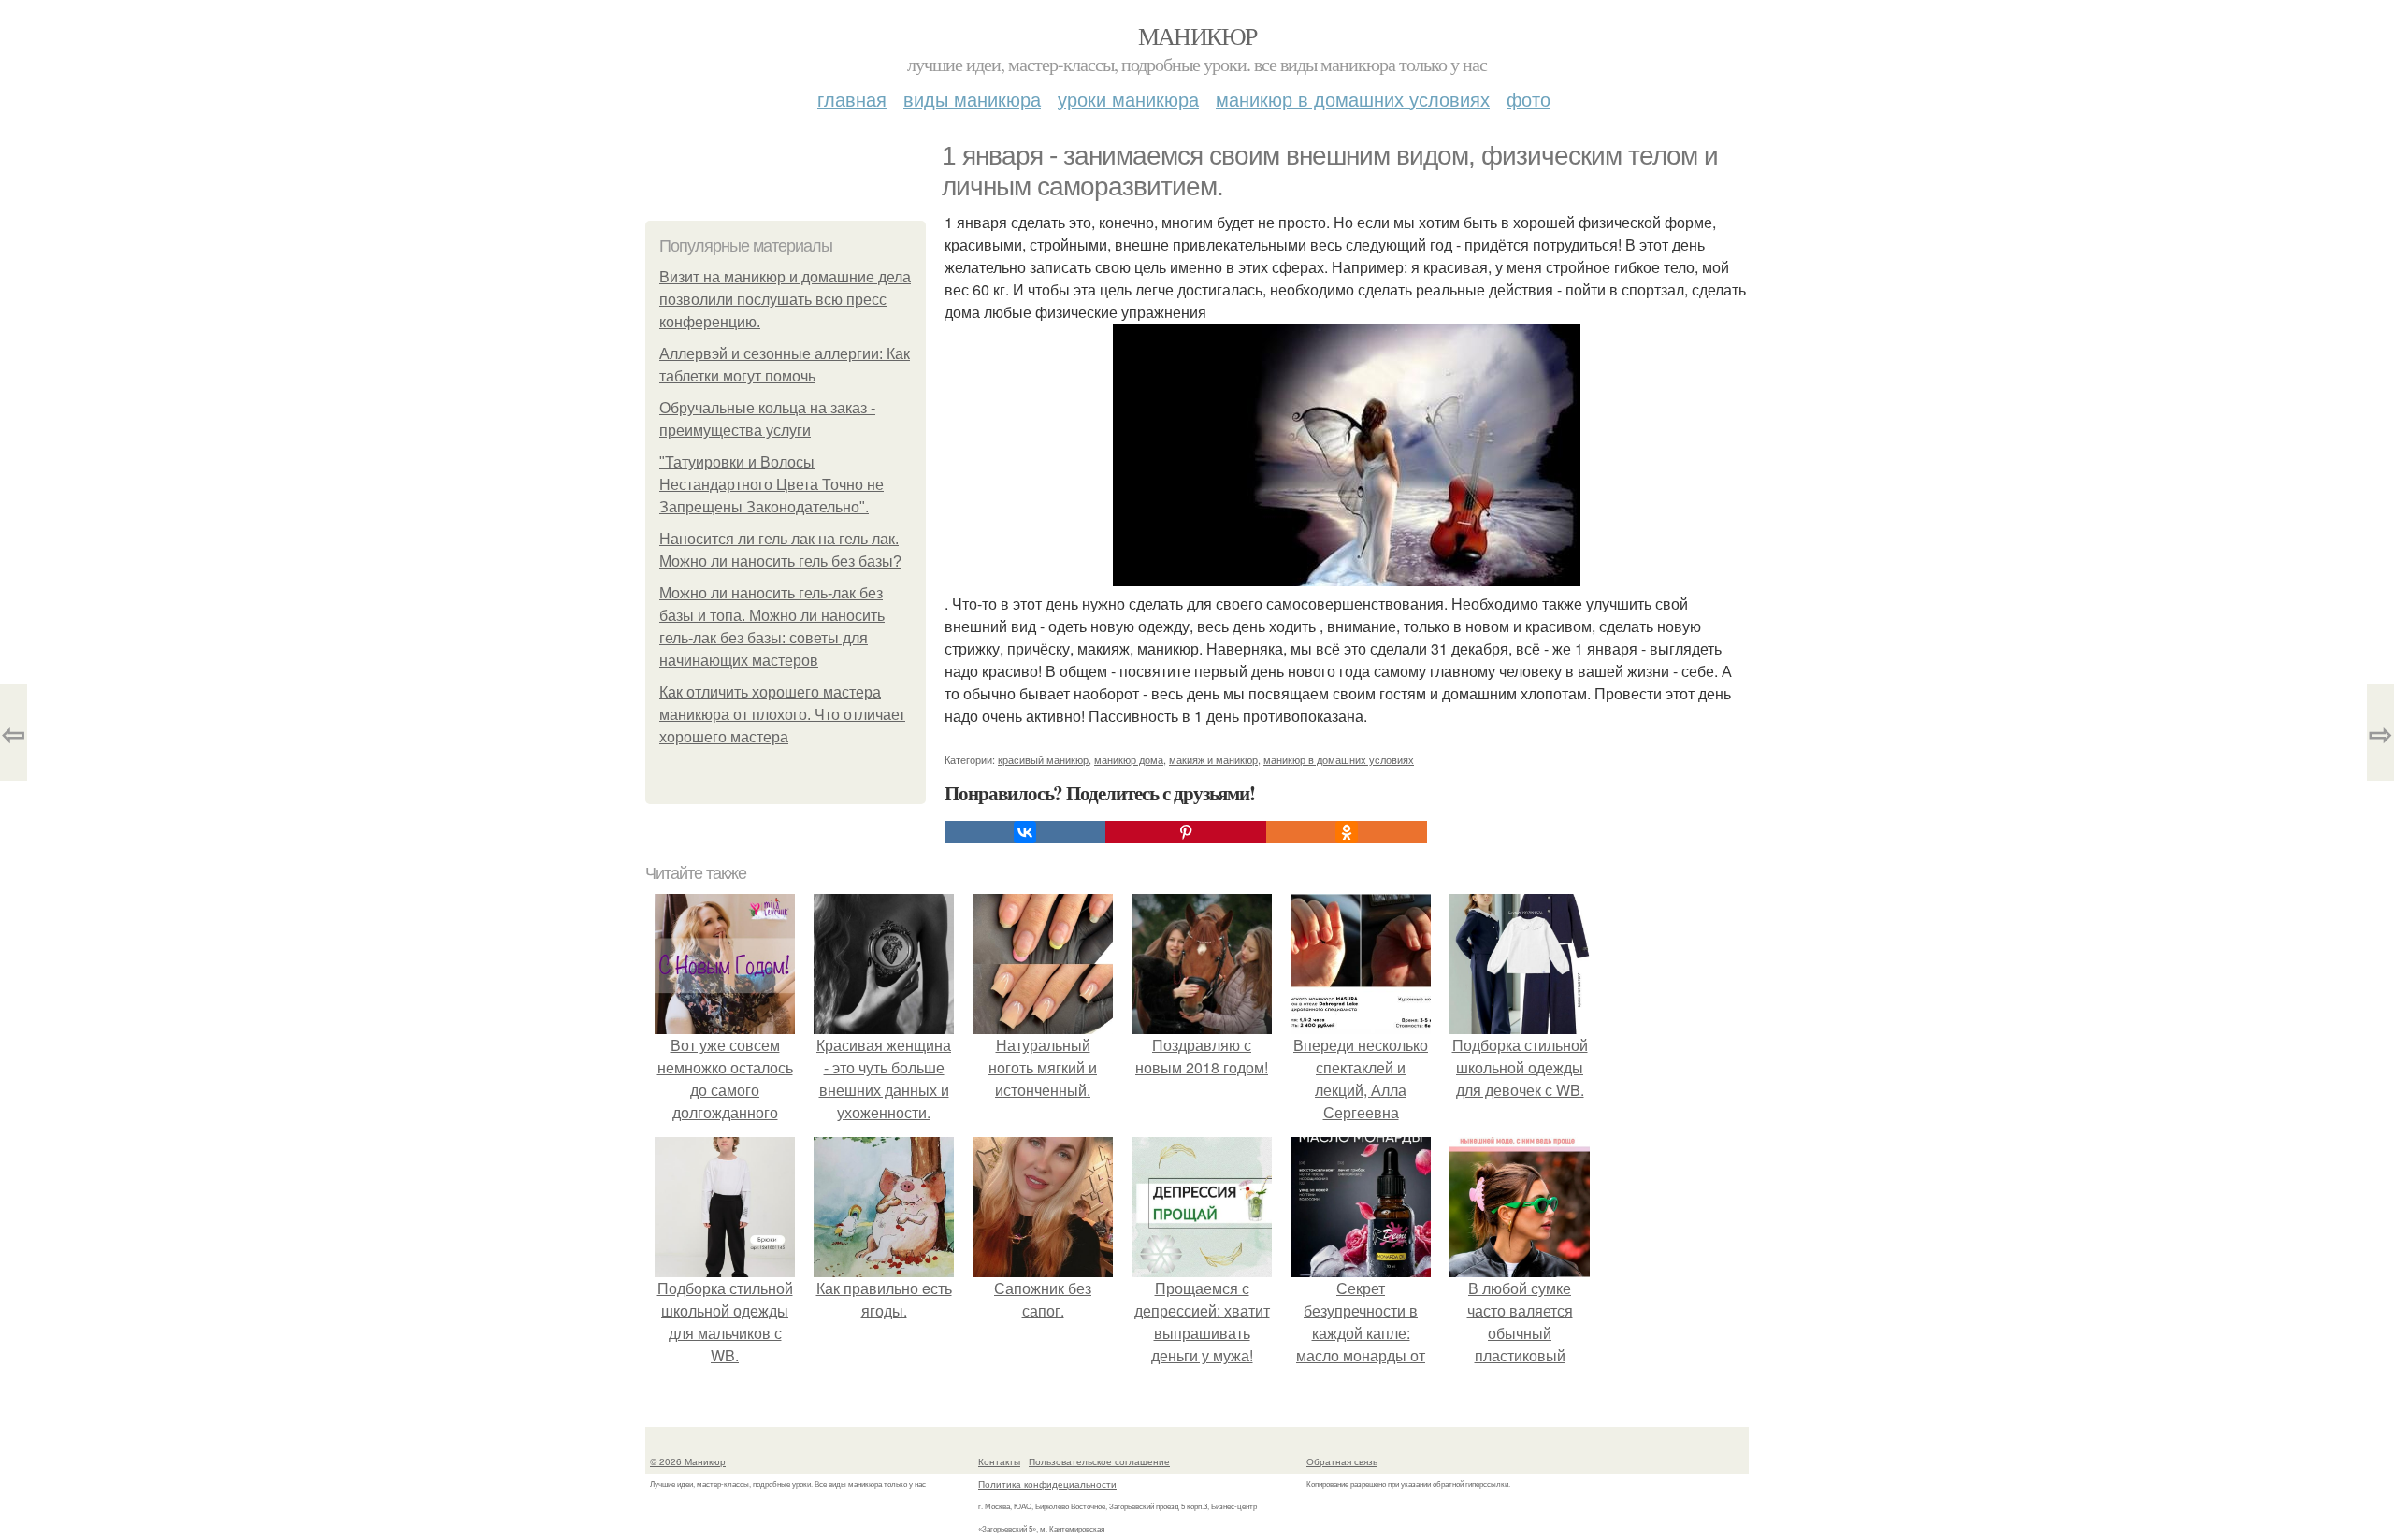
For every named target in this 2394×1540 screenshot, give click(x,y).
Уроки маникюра (1128, 99)
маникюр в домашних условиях (1339, 759)
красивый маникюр (1043, 759)
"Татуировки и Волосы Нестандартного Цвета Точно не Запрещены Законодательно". (772, 485)
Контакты (999, 1461)
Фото (1529, 99)
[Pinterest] (1186, 832)
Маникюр (1197, 36)
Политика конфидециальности (1047, 1484)
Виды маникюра (972, 99)
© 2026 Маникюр (688, 1461)
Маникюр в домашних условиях (1353, 99)
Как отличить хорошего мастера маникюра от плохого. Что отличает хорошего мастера (782, 715)
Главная (852, 99)
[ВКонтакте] (1025, 832)
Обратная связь (1342, 1461)
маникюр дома (1129, 759)
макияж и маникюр (1213, 759)
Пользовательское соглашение (1099, 1461)
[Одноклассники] (1347, 832)
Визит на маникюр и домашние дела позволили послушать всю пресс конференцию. (785, 300)
